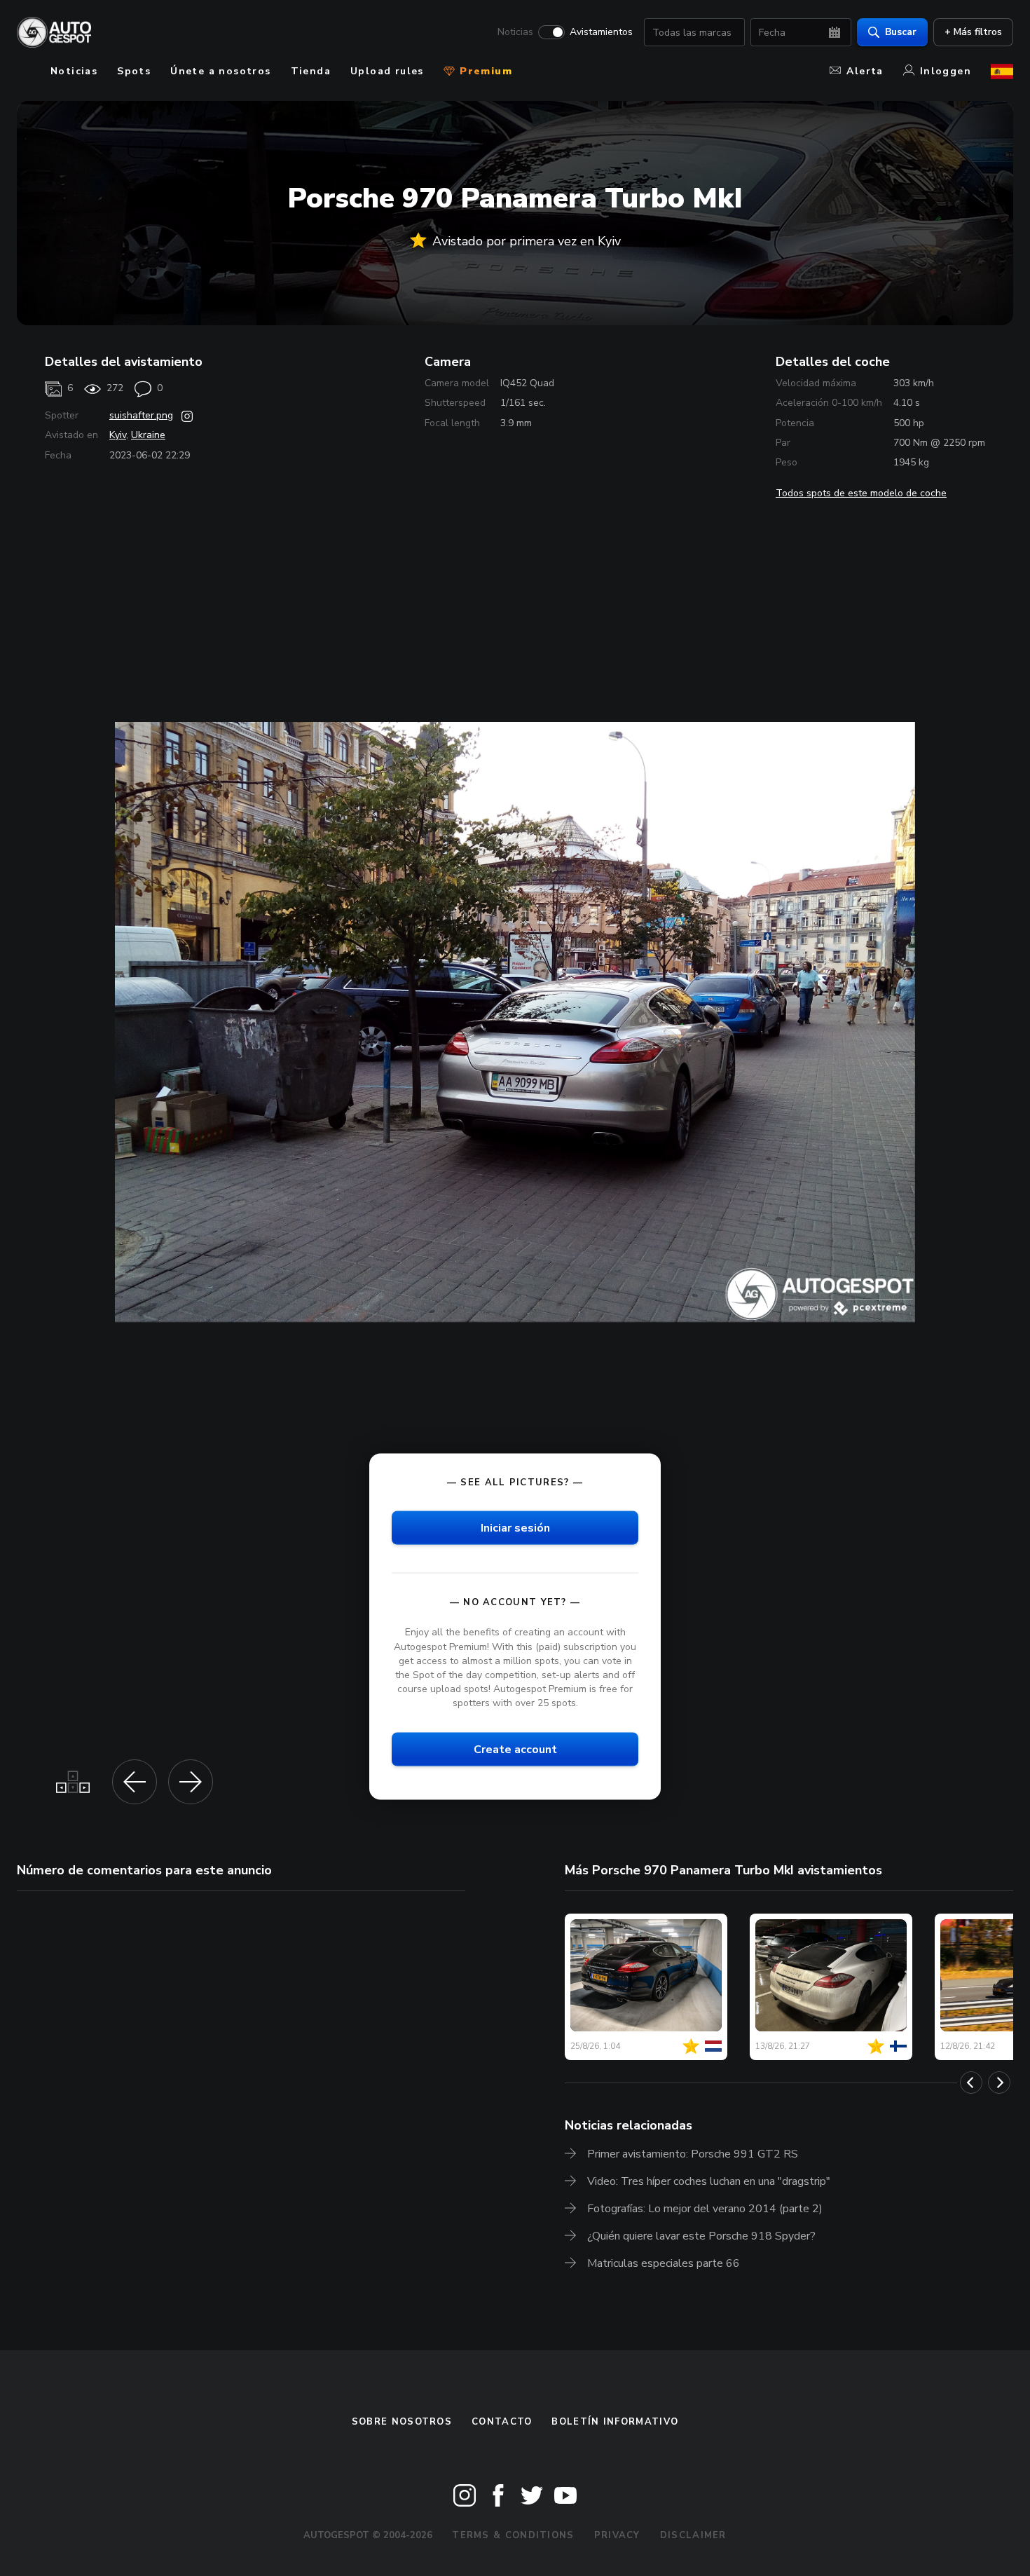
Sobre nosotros (402, 2422)
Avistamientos (601, 32)
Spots (134, 71)
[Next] (999, 2083)
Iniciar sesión (515, 1528)
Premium (484, 71)
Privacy (617, 2535)
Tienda (311, 71)
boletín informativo (615, 2422)
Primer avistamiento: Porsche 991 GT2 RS (693, 2154)
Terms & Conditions (513, 2535)
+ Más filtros (973, 32)
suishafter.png (141, 415)
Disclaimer (693, 2535)
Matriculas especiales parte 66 (664, 2263)
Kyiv (118, 435)
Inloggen (946, 71)
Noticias (515, 32)
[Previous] (971, 2083)
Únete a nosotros (220, 71)
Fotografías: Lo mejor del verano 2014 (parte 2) (705, 2209)
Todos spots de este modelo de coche (861, 493)
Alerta (865, 71)
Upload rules (387, 71)
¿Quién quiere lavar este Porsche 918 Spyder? (701, 2236)
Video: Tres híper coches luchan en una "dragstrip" (709, 2181)
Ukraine (148, 435)
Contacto (502, 2422)
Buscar (901, 32)
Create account (515, 1750)
